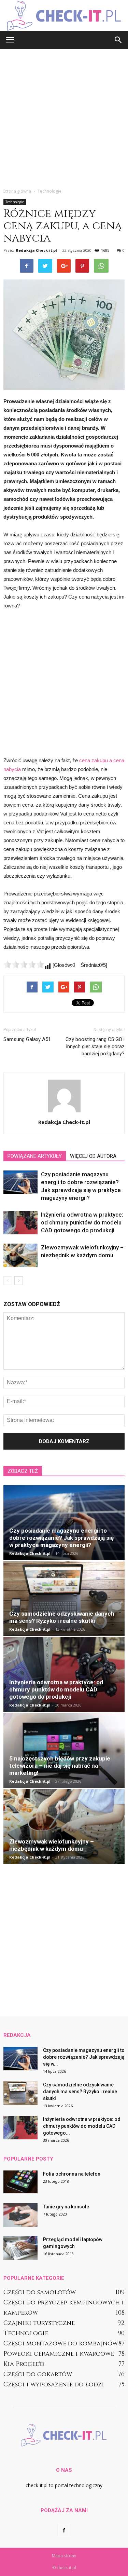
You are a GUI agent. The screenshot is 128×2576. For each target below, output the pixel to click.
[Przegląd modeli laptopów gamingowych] (20, 2248)
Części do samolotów (40, 2292)
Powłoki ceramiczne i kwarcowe (59, 2354)
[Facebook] (64, 2531)
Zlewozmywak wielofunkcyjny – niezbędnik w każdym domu (52, 1845)
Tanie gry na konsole (66, 2207)
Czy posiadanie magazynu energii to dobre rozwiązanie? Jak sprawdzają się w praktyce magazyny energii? (61, 1538)
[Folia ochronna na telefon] (20, 2182)
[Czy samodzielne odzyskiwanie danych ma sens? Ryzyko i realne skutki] (64, 1599)
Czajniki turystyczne (39, 2323)
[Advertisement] (64, 117)
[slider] (24, 964)
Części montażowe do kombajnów (61, 2344)
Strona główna (17, 191)
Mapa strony (64, 2556)
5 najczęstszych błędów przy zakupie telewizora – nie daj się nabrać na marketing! (60, 1766)
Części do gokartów (38, 2374)
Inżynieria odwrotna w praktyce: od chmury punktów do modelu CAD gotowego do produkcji (82, 1222)
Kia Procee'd (24, 2364)
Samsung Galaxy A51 (27, 1039)
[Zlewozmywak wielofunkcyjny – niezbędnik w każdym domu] (20, 1255)
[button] (118, 40)
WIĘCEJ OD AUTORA (93, 1156)
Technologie (15, 202)
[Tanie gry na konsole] (20, 2215)
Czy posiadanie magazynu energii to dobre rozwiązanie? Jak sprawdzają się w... (84, 2057)
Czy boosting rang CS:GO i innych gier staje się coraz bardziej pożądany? (95, 1046)
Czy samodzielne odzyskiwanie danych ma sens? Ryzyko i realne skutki (62, 1617)
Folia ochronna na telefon (72, 2174)
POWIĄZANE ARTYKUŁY (35, 1156)
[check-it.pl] (64, 16)
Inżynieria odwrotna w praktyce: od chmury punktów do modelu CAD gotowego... (82, 2126)
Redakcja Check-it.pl (36, 250)
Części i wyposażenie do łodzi (54, 2385)
